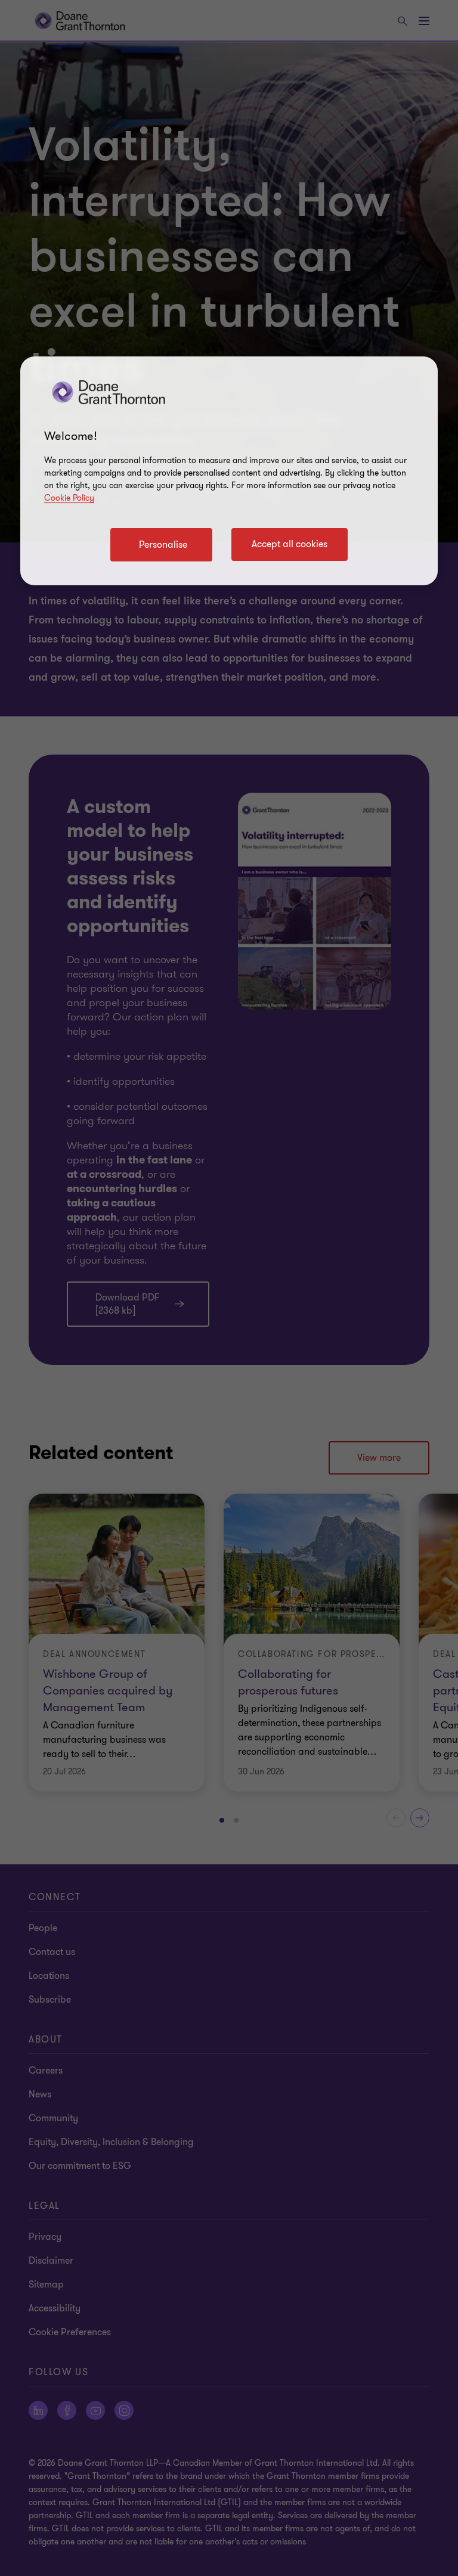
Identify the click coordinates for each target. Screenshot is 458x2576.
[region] (229, 471)
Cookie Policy (69, 498)
